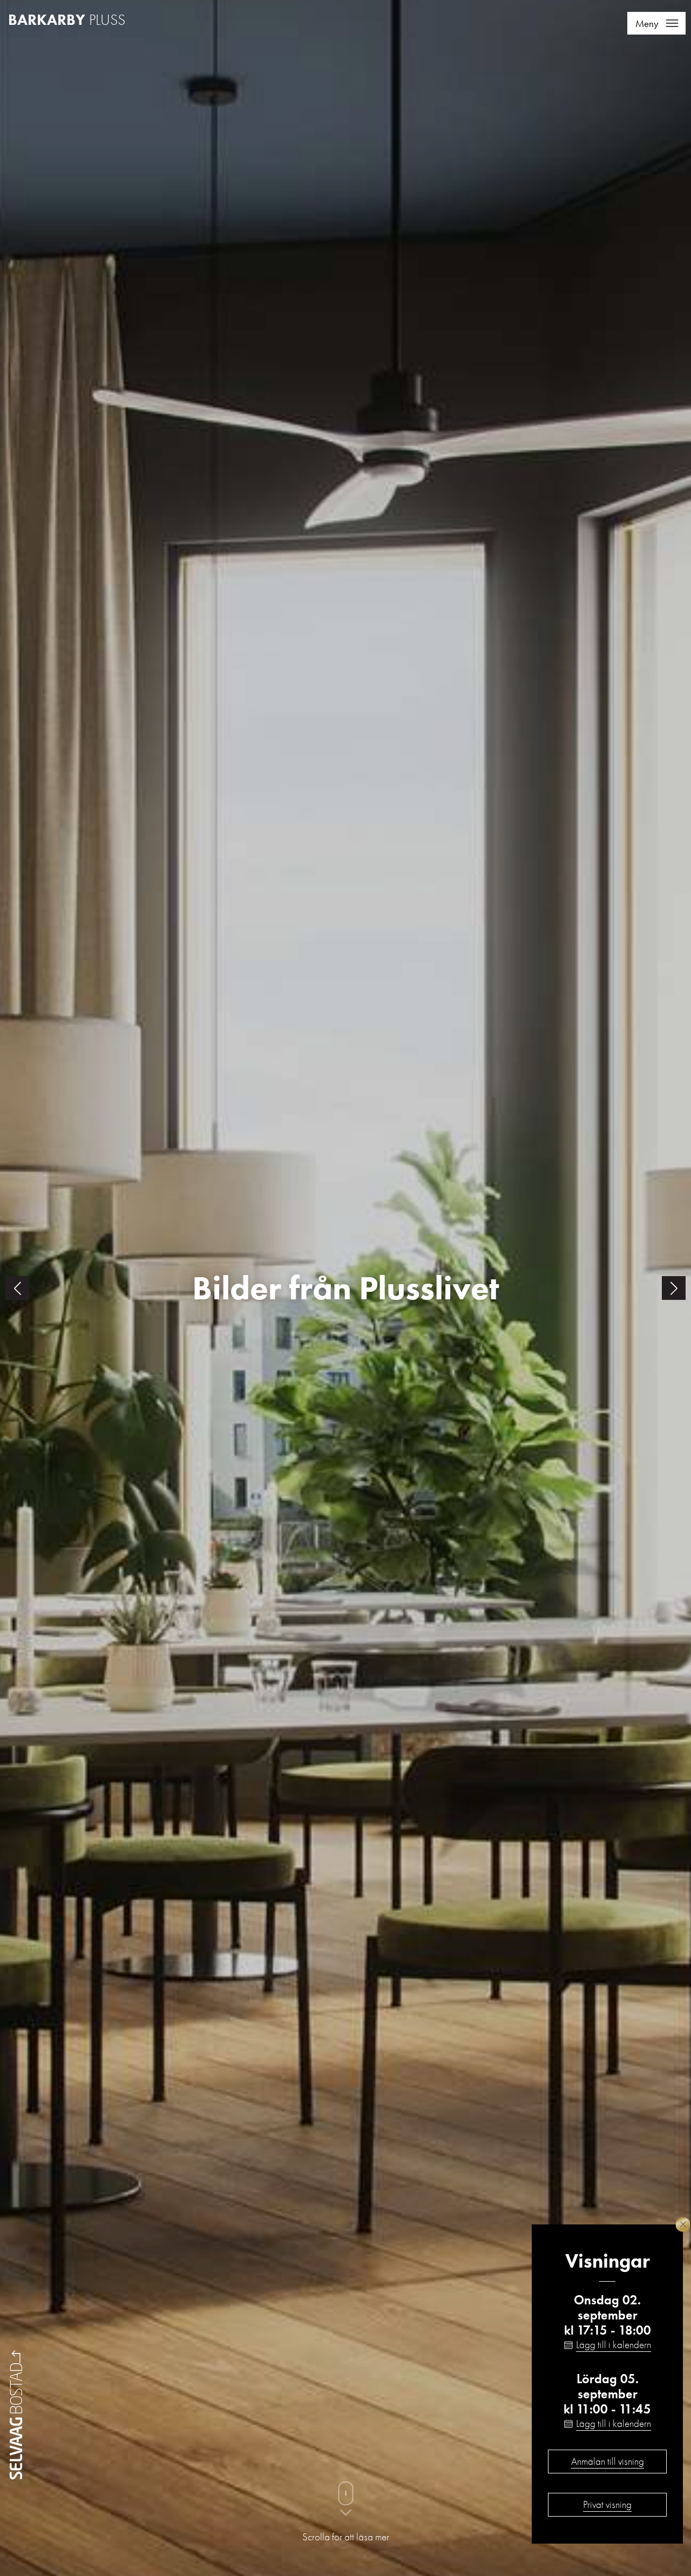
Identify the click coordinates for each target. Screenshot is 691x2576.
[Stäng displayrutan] (683, 2225)
